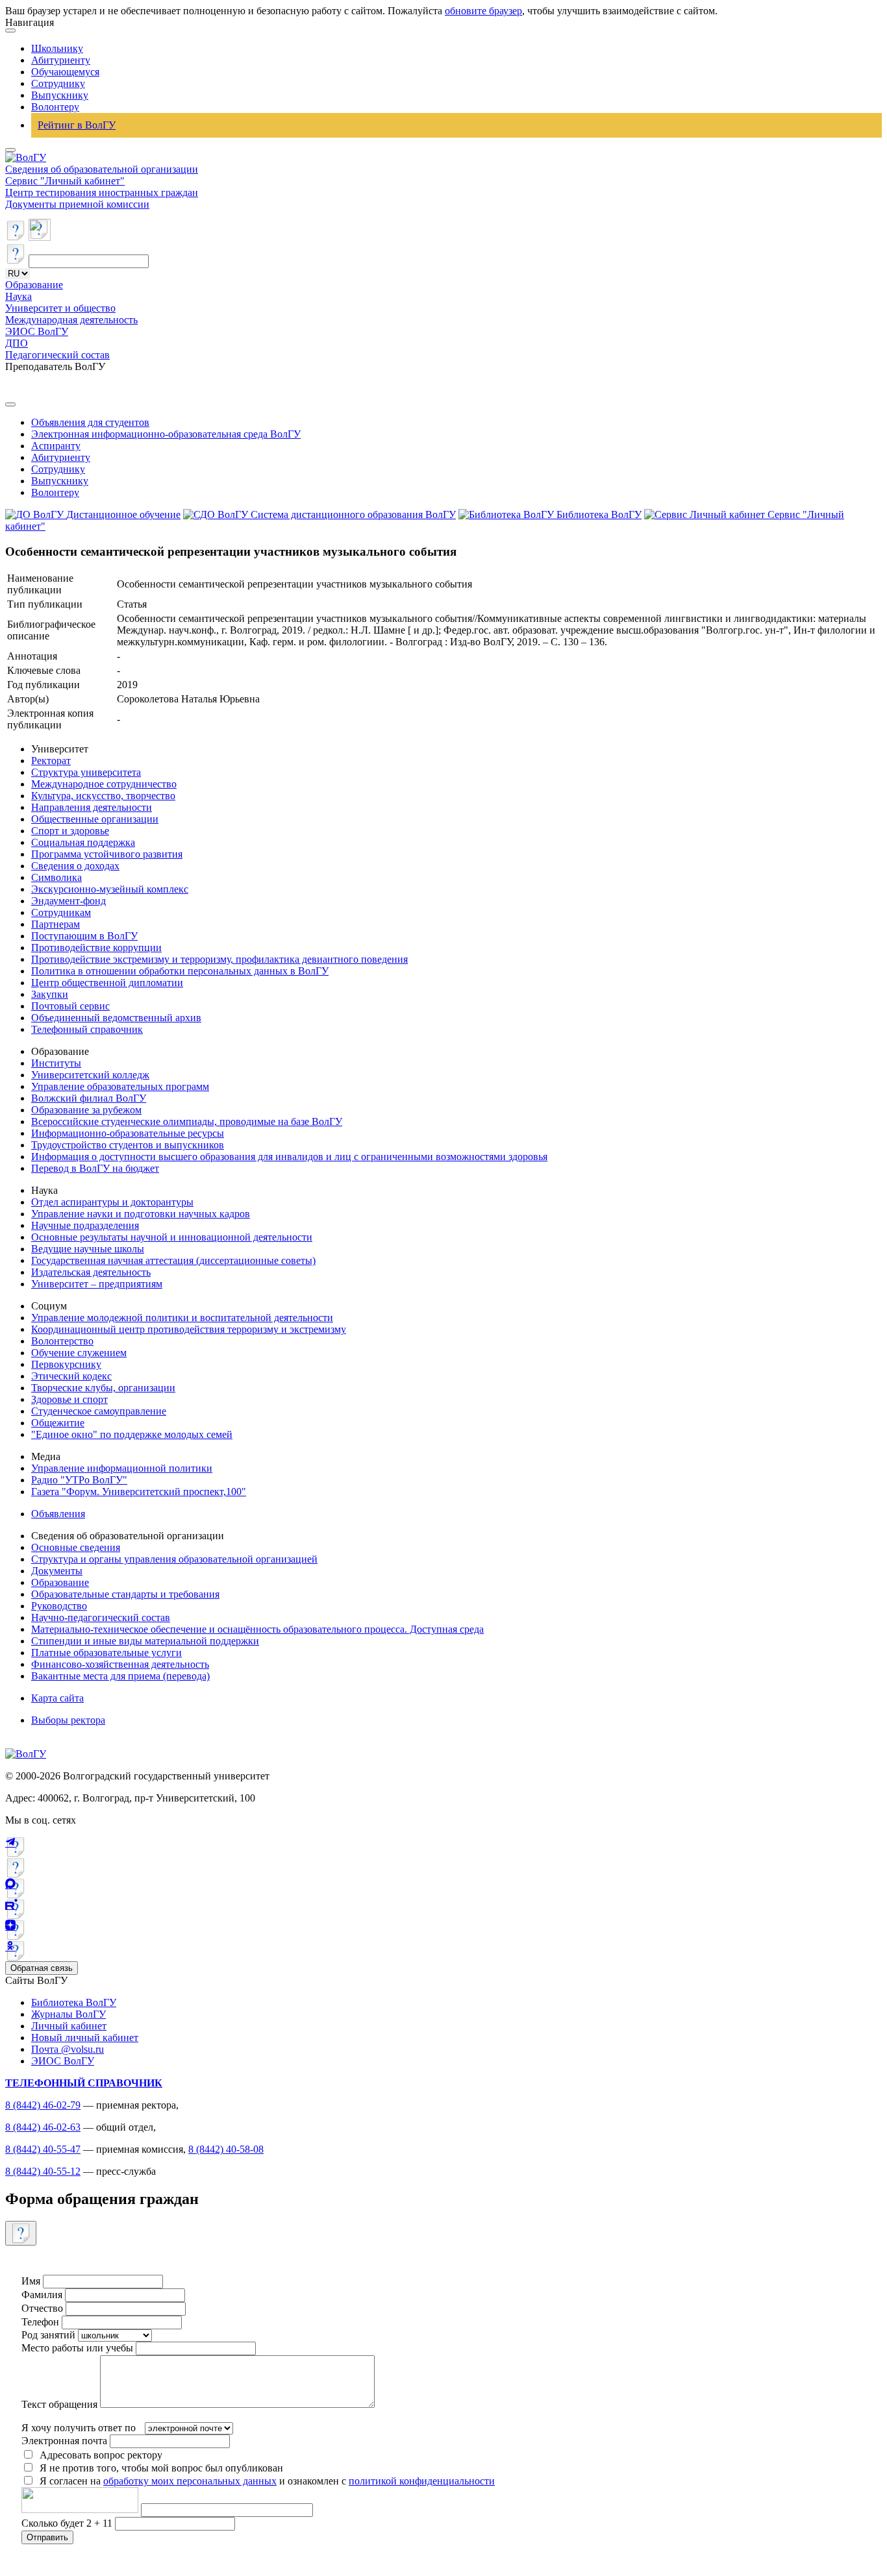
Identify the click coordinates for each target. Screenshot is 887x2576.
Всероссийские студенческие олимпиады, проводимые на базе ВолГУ (187, 1121)
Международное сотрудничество (104, 784)
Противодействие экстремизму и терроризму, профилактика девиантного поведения (219, 959)
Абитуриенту (61, 60)
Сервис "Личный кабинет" (65, 181)
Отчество (42, 2308)
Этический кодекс (71, 1376)
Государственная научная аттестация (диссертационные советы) (173, 1260)
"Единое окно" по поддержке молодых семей (132, 1434)
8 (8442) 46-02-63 (43, 2127)
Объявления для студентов (90, 422)
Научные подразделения (85, 1225)
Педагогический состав (57, 355)
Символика (56, 877)
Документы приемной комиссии (77, 204)
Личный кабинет (69, 2026)
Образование (34, 285)
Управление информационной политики (122, 1468)
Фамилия (42, 2295)
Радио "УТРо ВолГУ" (79, 1480)
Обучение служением (79, 1353)
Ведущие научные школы (88, 1249)
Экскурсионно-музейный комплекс (110, 889)
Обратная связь (42, 1968)
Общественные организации (95, 819)
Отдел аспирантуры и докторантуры (112, 1202)
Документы (57, 1571)
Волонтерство (62, 1341)
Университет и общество (60, 308)
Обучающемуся (65, 72)
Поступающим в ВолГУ (84, 936)
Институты (56, 1063)
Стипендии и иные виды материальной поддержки (145, 1641)
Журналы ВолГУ (69, 2014)
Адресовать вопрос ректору (98, 2455)
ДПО (17, 343)
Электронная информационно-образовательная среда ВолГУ (166, 434)
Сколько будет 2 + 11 (68, 2523)
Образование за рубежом (86, 1110)
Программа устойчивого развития (107, 854)
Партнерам (56, 924)
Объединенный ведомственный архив (116, 1018)
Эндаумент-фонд (69, 901)
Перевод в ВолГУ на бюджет (95, 1168)
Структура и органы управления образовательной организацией (174, 1559)
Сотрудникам (61, 912)
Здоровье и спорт (69, 1399)
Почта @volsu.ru (68, 2049)
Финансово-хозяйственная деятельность (120, 1664)
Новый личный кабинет (85, 2037)
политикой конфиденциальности (422, 2481)
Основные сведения (76, 1547)
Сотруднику (58, 83)
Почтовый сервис (70, 1006)
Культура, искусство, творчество (103, 796)
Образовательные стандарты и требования (125, 1594)
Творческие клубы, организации (103, 1388)
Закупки (50, 994)
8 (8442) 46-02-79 (43, 2105)
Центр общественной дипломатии (107, 983)
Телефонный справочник (87, 1029)
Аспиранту (56, 446)
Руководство (59, 1606)
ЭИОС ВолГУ (37, 331)
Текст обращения (59, 2404)
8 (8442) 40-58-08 (226, 2149)
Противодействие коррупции (96, 947)
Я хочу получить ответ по (79, 2428)
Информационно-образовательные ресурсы (128, 1133)
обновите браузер (483, 11)
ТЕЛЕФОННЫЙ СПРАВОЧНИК (84, 2083)
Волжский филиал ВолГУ (89, 1098)
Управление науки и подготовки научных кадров (141, 1214)
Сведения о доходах (75, 866)
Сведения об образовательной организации (102, 169)
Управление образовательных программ (120, 1086)
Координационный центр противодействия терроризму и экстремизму (189, 1329)
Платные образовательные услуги (106, 1653)
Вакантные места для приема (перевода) (120, 1676)
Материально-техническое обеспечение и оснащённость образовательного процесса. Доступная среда (257, 1629)
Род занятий (48, 2335)
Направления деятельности (92, 807)
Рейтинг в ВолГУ (77, 125)
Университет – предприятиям (97, 1284)
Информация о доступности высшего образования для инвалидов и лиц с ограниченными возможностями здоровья (289, 1157)
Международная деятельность (71, 320)
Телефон (40, 2322)
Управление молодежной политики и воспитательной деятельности (182, 1318)
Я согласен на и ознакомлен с (267, 2481)
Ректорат (51, 761)
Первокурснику (66, 1364)
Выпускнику (60, 95)
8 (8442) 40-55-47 (43, 2149)
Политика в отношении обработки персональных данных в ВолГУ (180, 971)
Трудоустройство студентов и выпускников (128, 1145)
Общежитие (58, 1423)
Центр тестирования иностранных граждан (102, 192)
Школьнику (57, 48)
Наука (19, 296)
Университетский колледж (90, 1075)
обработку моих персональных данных (190, 2481)
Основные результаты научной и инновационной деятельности (172, 1237)
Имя (31, 2281)
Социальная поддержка (83, 842)
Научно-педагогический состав (101, 1617)
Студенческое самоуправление (99, 1411)
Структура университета (86, 772)
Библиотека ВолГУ (74, 2002)
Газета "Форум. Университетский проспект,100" (139, 1492)
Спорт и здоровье (70, 831)
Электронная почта (64, 2441)
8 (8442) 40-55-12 (43, 2171)
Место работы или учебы (77, 2348)
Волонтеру (55, 107)
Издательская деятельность (91, 1272)
